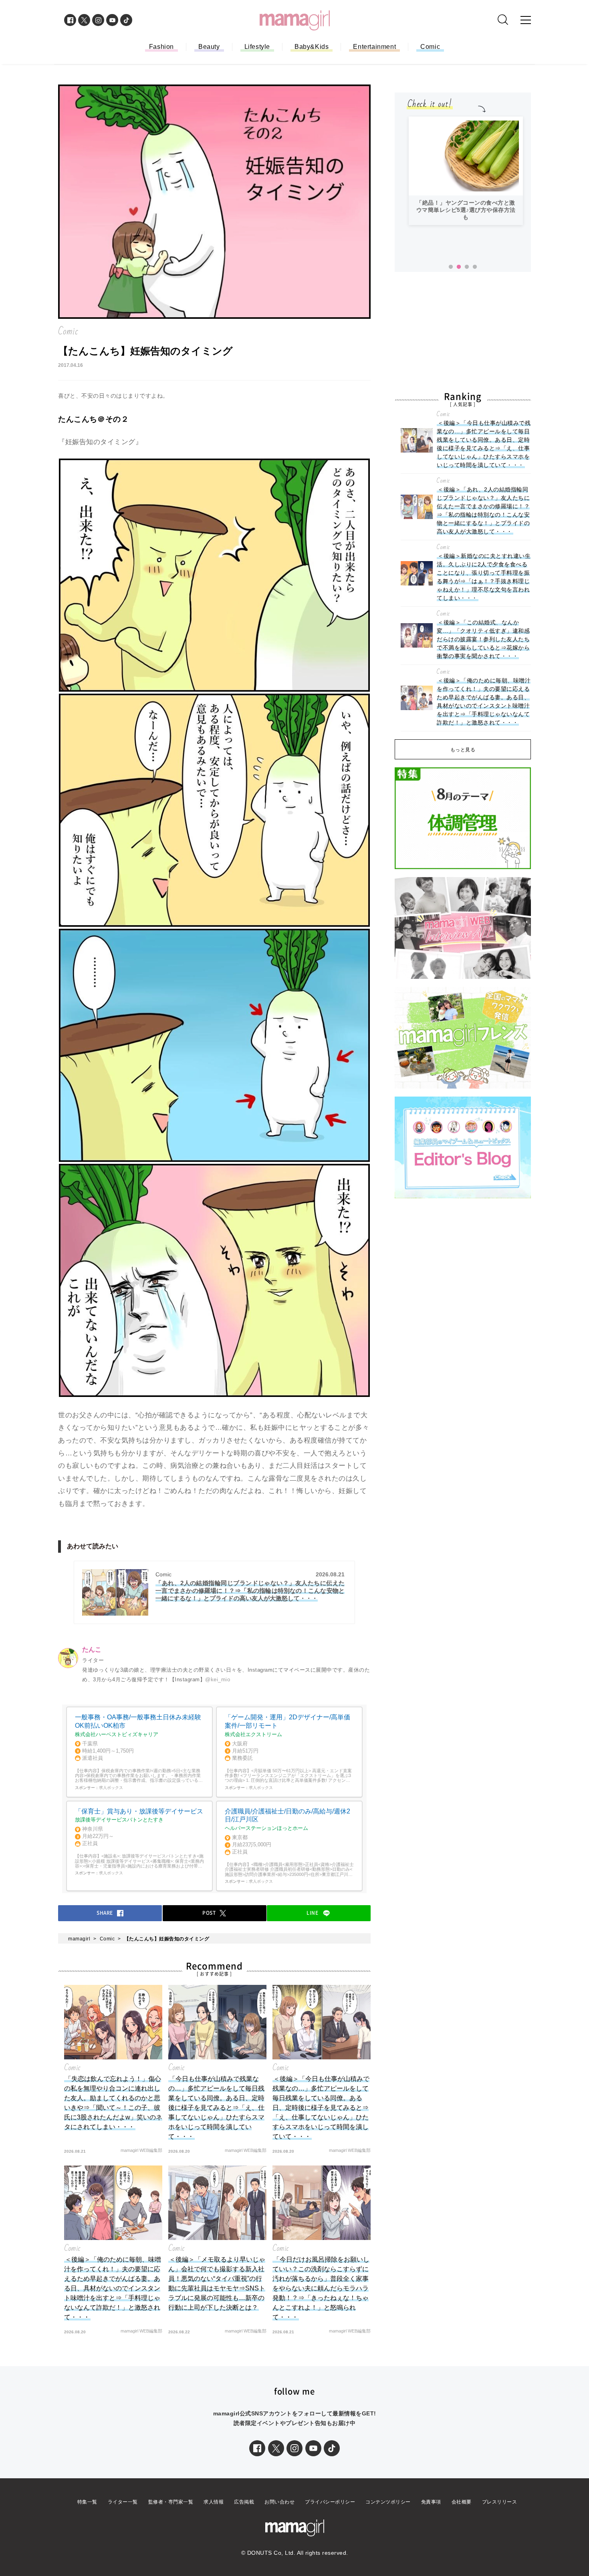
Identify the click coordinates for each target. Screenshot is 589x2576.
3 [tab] (467, 267)
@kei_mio (218, 1679)
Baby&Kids (312, 47)
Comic (430, 47)
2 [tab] (459, 267)
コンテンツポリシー (388, 2502)
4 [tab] (475, 267)
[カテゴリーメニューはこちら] (526, 20)
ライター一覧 (123, 2502)
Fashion (161, 47)
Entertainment (374, 47)
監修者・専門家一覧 (171, 2502)
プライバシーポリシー (330, 2502)
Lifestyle (257, 47)
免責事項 (431, 2502)
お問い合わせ (279, 2502)
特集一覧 (87, 2502)
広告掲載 (244, 2502)
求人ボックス (111, 1788)
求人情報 (214, 2502)
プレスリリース (500, 2502)
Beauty (209, 47)
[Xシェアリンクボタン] (276, 2448)
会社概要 (462, 2502)
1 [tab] (451, 267)
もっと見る (463, 750)
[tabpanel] (466, 171)
